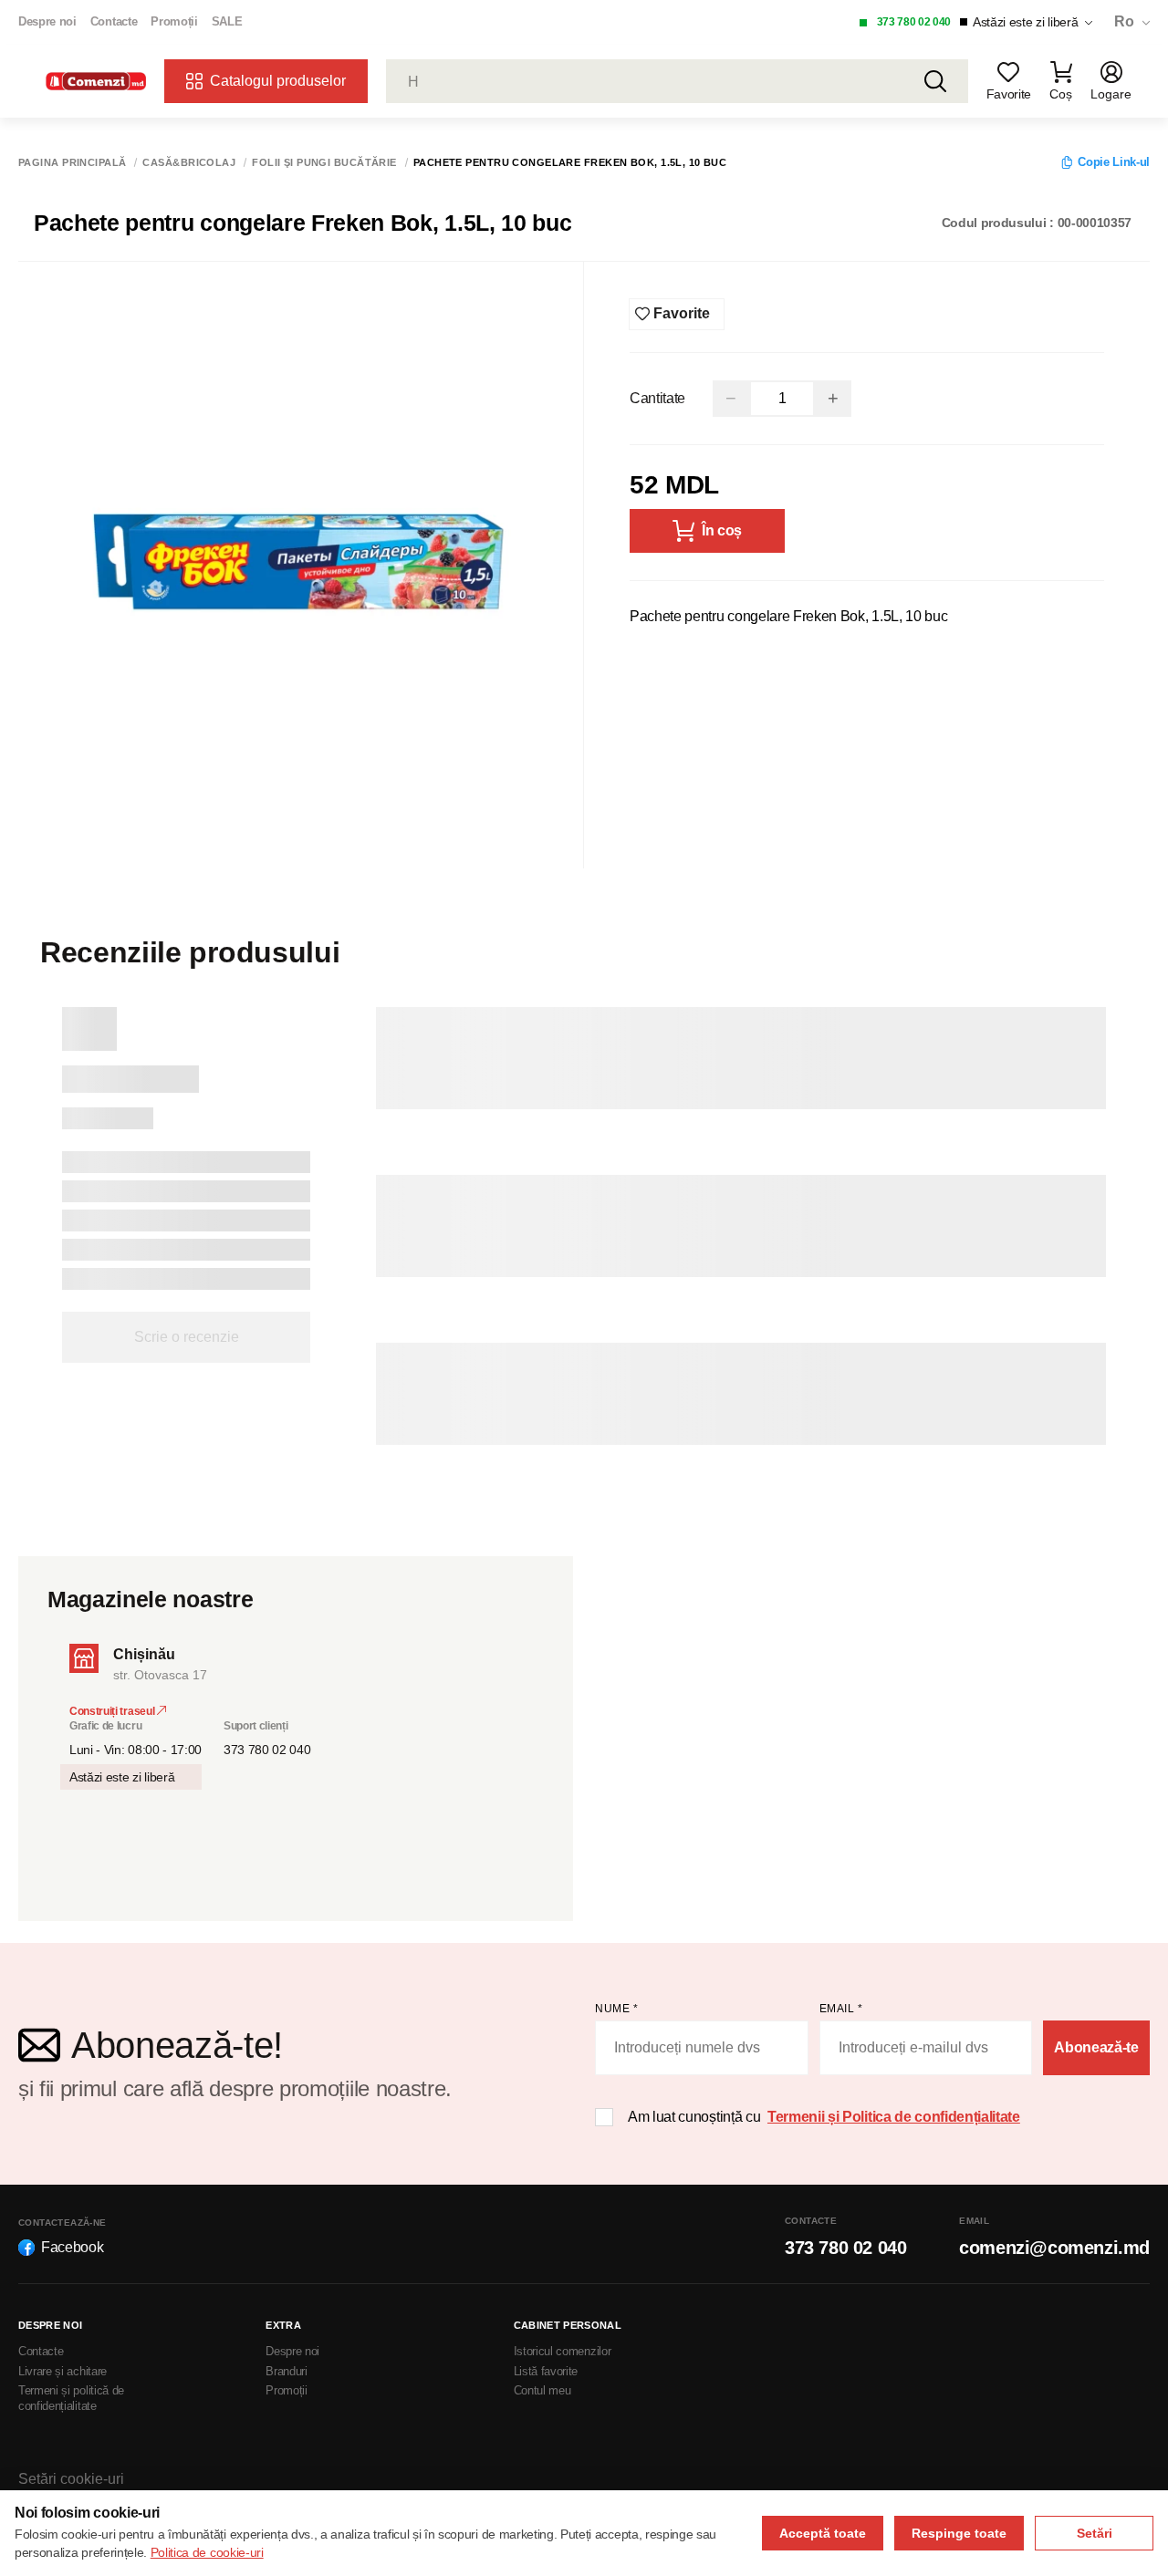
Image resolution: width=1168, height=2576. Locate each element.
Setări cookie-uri (71, 2479)
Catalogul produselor (278, 81)
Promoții (174, 21)
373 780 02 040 (914, 22)
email (841, 2009)
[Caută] (935, 81)
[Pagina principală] (96, 82)
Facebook (72, 2247)
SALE (227, 21)
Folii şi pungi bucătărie (324, 163)
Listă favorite (546, 2371)
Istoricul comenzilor (563, 2351)
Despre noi (47, 21)
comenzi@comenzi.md (1054, 2248)
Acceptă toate (823, 2533)
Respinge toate (959, 2533)
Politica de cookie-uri (207, 2552)
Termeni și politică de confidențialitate (71, 2398)
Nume (616, 2009)
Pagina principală (72, 163)
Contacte (114, 21)
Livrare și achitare (63, 2371)
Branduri (286, 2371)
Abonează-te (1096, 2047)
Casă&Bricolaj (189, 163)
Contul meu (542, 2390)
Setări (1095, 2533)
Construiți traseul (113, 1711)
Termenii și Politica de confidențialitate (894, 2117)
